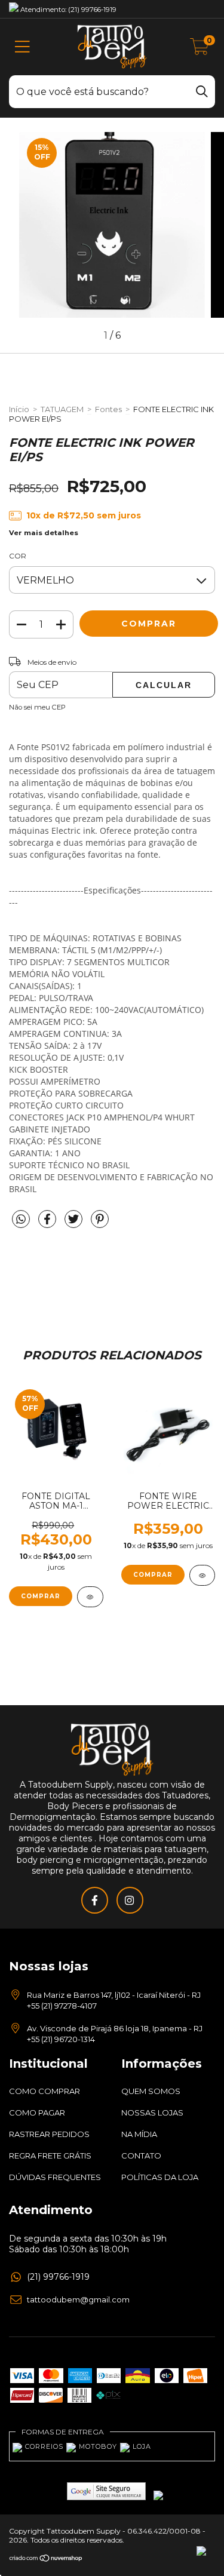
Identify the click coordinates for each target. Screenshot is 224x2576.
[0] (200, 50)
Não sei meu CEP (37, 707)
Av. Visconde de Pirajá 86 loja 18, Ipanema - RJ (115, 2028)
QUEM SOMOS (151, 2091)
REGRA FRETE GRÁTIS (50, 2156)
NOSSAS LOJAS (152, 2113)
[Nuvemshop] (46, 2559)
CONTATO (141, 2156)
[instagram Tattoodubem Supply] (130, 1900)
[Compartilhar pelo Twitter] (75, 1224)
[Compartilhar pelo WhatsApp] (21, 1220)
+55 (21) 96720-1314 (61, 2039)
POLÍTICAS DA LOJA (160, 2177)
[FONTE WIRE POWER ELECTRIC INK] (202, 1575)
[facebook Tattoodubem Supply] (95, 1900)
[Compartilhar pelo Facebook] (48, 1224)
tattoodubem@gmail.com (78, 2299)
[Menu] (22, 47)
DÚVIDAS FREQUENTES (55, 2177)
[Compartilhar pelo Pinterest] (100, 1224)
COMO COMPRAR (45, 2091)
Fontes (108, 409)
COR (18, 556)
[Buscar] (202, 90)
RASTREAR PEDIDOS (49, 2134)
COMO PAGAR (37, 2113)
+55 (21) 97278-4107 (62, 2006)
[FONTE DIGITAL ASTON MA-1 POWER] (90, 1597)
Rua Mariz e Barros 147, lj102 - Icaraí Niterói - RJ (114, 1995)
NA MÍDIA (139, 2134)
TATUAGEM (62, 409)
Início (19, 409)
